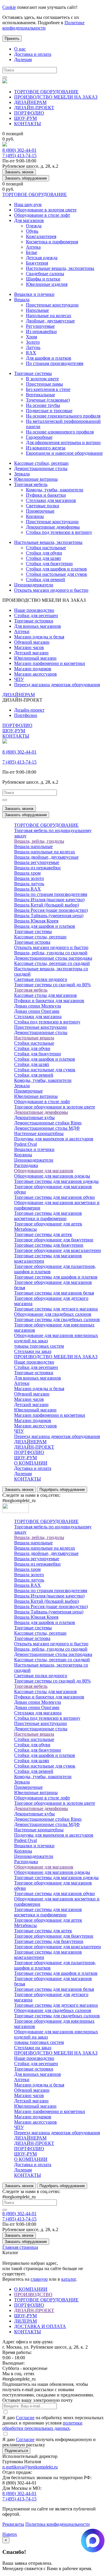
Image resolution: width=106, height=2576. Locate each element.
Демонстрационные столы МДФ (47, 1128)
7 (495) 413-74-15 (19, 155)
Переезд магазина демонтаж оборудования (57, 685)
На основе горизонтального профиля (63, 416)
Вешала (22, 300)
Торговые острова (32, 942)
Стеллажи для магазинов (51, 500)
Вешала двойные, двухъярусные (46, 857)
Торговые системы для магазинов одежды (56, 1181)
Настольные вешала (34, 1038)
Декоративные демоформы (53, 527)
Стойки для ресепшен (36, 616)
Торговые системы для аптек (43, 1234)
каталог (69, 2279)
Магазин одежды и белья (39, 637)
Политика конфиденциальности (58, 2524)
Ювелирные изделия (47, 284)
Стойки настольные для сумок (57, 574)
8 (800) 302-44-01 (19, 150)
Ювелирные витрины (36, 479)
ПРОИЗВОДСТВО (33, 2294)
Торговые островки (34, 621)
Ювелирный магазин (35, 658)
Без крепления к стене (48, 389)
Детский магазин (31, 653)
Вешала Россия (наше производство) (51, 910)
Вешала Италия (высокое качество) (49, 900)
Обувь (32, 231)
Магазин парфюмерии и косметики (50, 663)
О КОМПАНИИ (31, 1463)
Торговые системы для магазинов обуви (54, 1197)
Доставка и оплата (33, 54)
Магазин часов (29, 647)
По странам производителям (55, 363)
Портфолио (26, 715)
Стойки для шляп (43, 558)
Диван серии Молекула (38, 1006)
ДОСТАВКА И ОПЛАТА (40, 2326)
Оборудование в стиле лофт (42, 215)
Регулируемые (40, 326)
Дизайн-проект (29, 710)
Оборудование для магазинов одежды (52, 1176)
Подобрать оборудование (62, 1490)
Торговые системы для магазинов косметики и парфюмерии (48, 1216)
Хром (32, 337)
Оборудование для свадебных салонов (53, 1314)
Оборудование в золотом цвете (45, 210)
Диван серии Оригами (37, 1011)
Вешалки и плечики (34, 294)
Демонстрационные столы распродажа (53, 958)
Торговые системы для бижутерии (49, 1245)
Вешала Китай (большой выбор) (47, 905)
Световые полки (43, 506)
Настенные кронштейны (39, 1133)
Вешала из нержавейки (37, 868)
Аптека (33, 247)
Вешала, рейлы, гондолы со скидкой (51, 953)
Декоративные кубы (34, 1117)
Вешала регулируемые (37, 862)
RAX (31, 353)
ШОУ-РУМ (25, 118)
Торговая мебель (31, 484)
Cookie (9, 7)
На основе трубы (43, 405)
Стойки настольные (46, 548)
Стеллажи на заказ (33, 1351)
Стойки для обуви (44, 553)
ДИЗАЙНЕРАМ (30, 102)
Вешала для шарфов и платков (45, 926)
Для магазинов (29, 220)
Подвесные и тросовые (49, 411)
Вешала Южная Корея (36, 921)
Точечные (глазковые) (48, 400)
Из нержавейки (41, 331)
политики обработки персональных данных (42, 2426)
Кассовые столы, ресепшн (40, 937)
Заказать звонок (19, 172)
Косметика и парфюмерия (52, 242)
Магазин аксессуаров (35, 674)
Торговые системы (33, 373)
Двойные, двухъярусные (50, 321)
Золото (33, 342)
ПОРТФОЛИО (29, 113)
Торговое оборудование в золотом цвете (55, 1107)
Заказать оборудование (26, 178)
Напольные (37, 310)
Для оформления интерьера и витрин (63, 442)
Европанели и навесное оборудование (64, 453)
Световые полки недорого (41, 979)
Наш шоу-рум (28, 204)
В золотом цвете (42, 379)
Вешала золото (29, 878)
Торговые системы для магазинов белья (54, 1293)
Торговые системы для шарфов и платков (56, 1277)
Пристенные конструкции (52, 305)
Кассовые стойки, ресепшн (41, 463)
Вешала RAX (28, 889)
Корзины (35, 516)
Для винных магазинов (38, 626)
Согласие (25, 2418)
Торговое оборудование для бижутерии (54, 1240)
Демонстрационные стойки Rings (48, 1123)
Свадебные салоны (45, 274)
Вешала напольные (33, 846)
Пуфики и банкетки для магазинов (49, 1001)
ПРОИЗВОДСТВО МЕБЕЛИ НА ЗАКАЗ (56, 97)
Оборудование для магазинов (44, 1171)
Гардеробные (39, 437)
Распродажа (26, 1165)
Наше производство (34, 610)
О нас (20, 49)
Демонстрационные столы (41, 468)
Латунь (33, 347)
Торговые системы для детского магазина (56, 1309)
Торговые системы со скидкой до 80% (52, 985)
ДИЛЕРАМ (25, 2321)
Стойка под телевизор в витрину (59, 532)
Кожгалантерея (41, 236)
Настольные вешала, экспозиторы (60, 268)
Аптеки (22, 631)
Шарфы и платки (43, 279)
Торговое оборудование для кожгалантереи (58, 1250)
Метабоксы (25, 1229)
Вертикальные (40, 395)
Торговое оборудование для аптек (48, 1224)
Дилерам (23, 59)
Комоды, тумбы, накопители (55, 490)
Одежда (34, 226)
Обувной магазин (32, 642)
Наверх (10, 2534)
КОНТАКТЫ (28, 124)
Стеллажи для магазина (38, 1016)
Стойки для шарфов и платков (56, 569)
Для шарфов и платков (49, 358)
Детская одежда (42, 258)
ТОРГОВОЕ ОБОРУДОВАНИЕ (46, 92)
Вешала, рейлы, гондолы (39, 841)
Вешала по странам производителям (51, 894)
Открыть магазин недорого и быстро (51, 590)
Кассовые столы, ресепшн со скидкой (52, 963)
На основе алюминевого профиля (60, 432)
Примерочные (40, 511)
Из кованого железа (46, 448)
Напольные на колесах (49, 316)
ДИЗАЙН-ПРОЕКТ (34, 108)
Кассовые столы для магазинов (45, 995)
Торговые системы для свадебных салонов (57, 1319)
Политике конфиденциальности (43, 25)
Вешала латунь (29, 884)
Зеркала (22, 474)
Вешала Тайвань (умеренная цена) (49, 916)
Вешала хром (27, 873)
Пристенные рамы (44, 384)
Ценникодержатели (34, 585)
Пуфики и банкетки (46, 495)
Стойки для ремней (45, 579)
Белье (32, 252)
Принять (12, 39)
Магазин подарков (33, 669)
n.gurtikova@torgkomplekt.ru (30, 2467)
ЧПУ (19, 679)
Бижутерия (37, 263)
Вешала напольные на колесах (45, 852)
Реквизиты (13, 2524)
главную (39, 2279)
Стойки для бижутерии (49, 564)
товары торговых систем (39, 1346)
